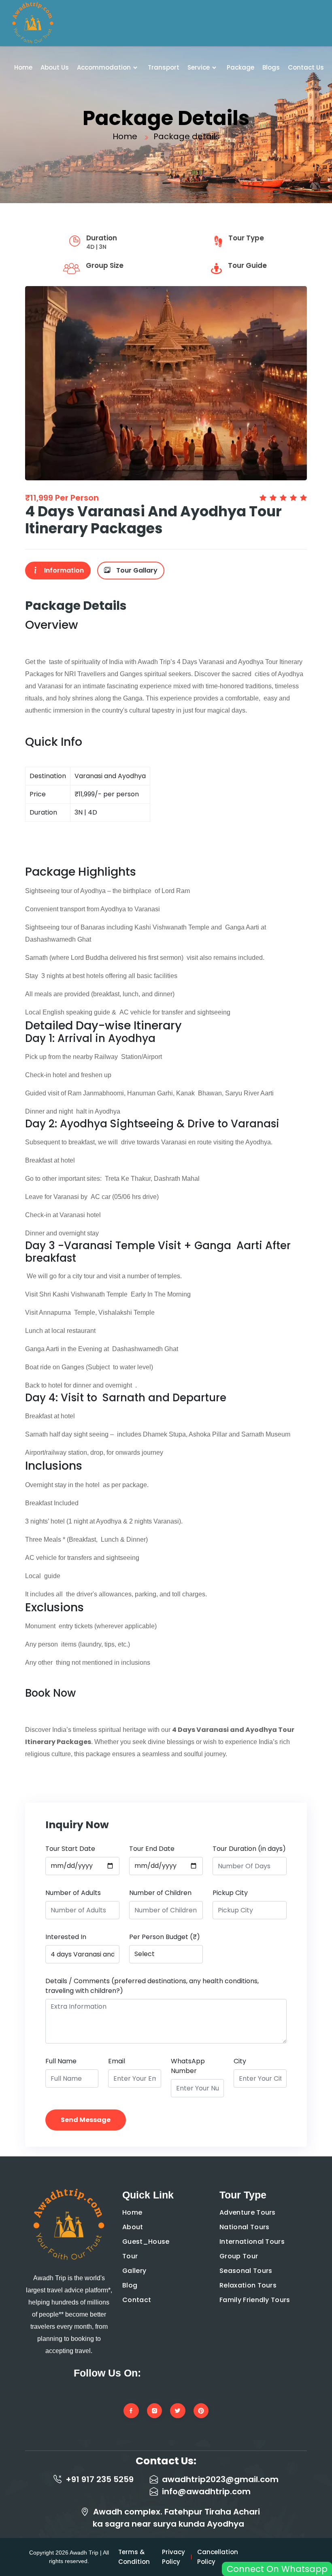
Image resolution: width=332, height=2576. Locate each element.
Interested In (66, 1937)
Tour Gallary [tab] (136, 570)
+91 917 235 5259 (100, 2479)
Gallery (134, 2271)
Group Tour (239, 2256)
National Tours (244, 2227)
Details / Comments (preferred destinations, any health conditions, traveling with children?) (152, 1986)
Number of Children (160, 1893)
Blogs (271, 67)
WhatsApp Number (188, 2066)
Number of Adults (73, 1893)
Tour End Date (152, 1849)
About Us (55, 67)
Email (117, 2061)
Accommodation (104, 67)
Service (199, 67)
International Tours (252, 2242)
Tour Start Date (70, 1849)
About (133, 2227)
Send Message (86, 2120)
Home (23, 67)
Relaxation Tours (248, 2285)
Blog (130, 2285)
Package (240, 67)
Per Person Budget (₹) (165, 1937)
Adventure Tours (248, 2212)
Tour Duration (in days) (249, 1849)
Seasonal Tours (246, 2271)
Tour (130, 2256)
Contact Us (306, 67)
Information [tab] (63, 570)
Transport (164, 67)
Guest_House (146, 2242)
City (240, 2061)
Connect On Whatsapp (277, 2569)
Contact (137, 2300)
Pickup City (230, 1893)
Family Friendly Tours (255, 2300)
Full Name (61, 2061)
